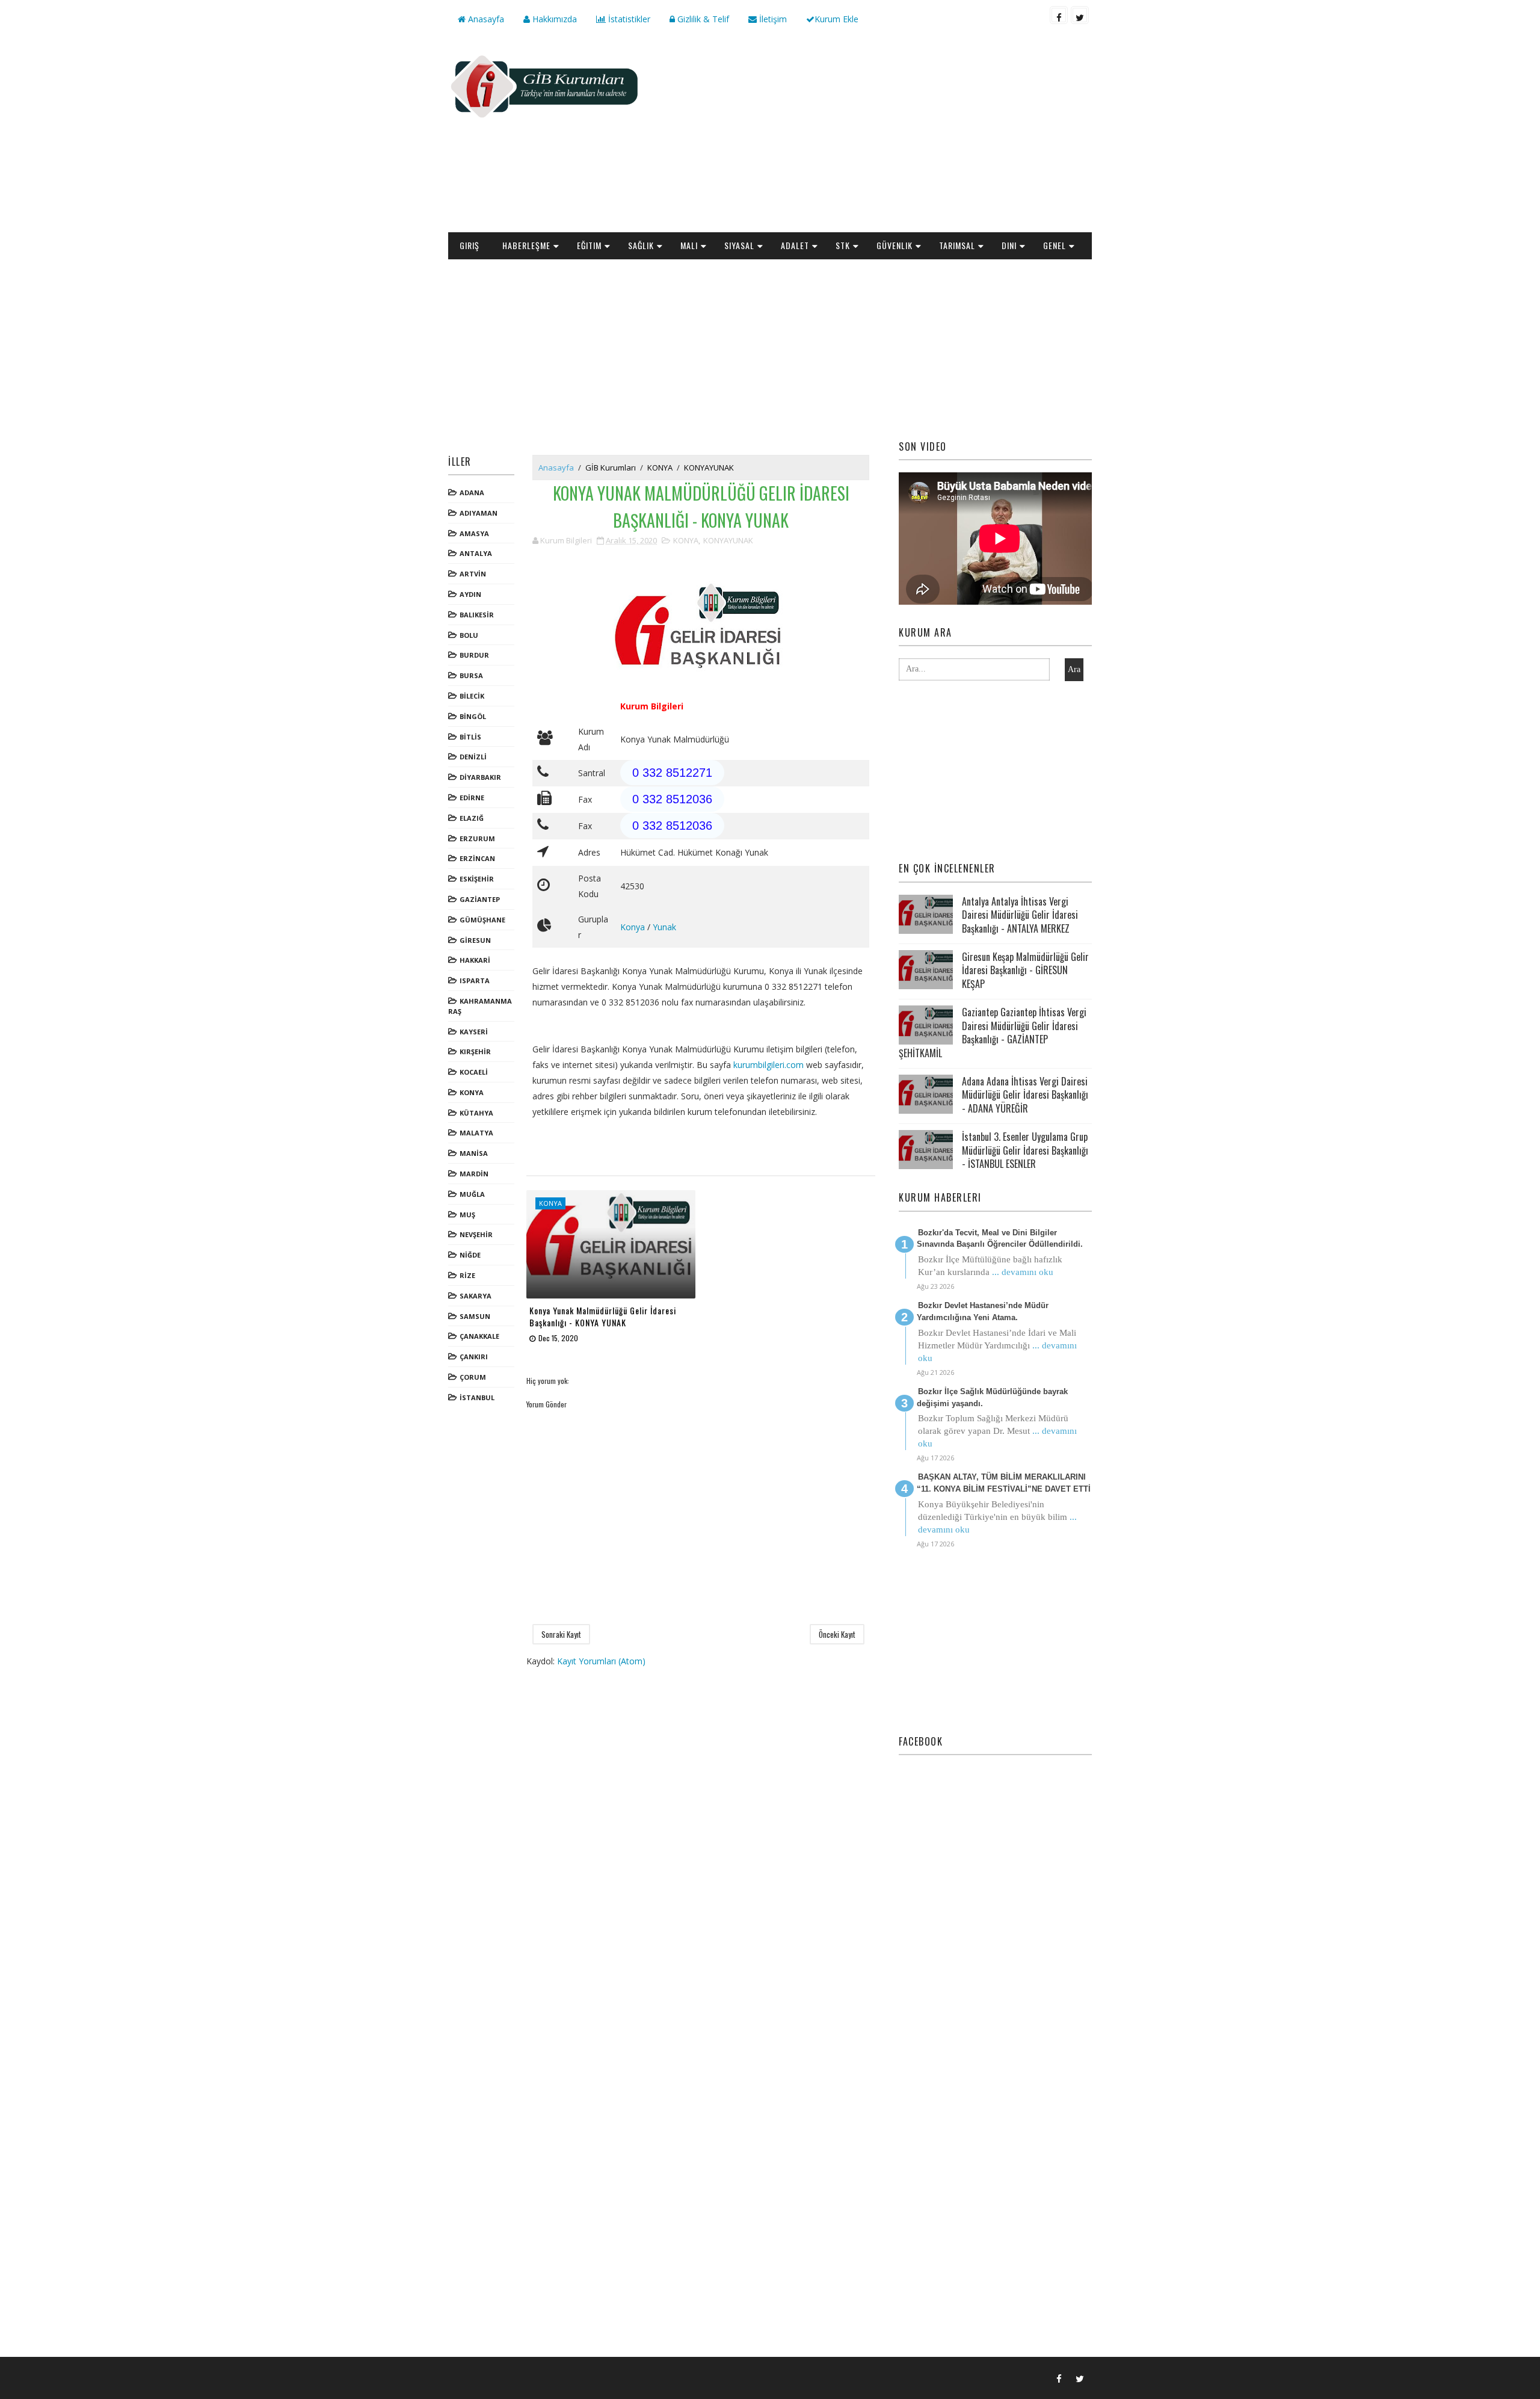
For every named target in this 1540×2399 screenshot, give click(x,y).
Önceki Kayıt (837, 1634)
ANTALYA (476, 553)
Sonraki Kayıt (561, 1634)
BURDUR (474, 655)
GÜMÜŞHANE (482, 920)
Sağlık (641, 245)
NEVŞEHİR (476, 1234)
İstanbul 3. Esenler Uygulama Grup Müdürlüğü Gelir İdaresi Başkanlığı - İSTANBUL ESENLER (1025, 1150)
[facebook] (1059, 15)
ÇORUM (473, 1377)
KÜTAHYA (476, 1113)
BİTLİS (470, 737)
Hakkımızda (553, 19)
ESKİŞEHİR (477, 879)
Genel (1055, 245)
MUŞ (467, 1215)
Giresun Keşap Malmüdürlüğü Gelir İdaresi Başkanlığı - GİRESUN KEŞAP (1025, 970)
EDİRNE (472, 798)
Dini (1009, 245)
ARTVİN (473, 574)
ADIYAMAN (479, 513)
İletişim (772, 19)
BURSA (471, 675)
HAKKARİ (475, 960)
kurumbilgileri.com (768, 1065)
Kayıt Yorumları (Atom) (601, 1661)
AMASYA (474, 533)
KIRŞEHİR (475, 1051)
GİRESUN (475, 940)
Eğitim (589, 245)
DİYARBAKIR (480, 777)
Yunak (664, 927)
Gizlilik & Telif (702, 19)
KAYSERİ (474, 1032)
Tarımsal (957, 245)
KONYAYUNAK (709, 468)
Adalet (795, 245)
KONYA (472, 1092)
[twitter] (1080, 15)
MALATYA (476, 1133)
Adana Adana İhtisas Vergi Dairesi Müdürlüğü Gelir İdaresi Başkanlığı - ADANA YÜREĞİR (1025, 1095)
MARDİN (474, 1174)
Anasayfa (485, 19)
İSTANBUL (477, 1397)
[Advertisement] (872, 136)
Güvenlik (895, 245)
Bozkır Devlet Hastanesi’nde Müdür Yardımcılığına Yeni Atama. (983, 1311)
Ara (1074, 669)
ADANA (472, 492)
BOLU (469, 635)
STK (843, 245)
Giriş (470, 245)
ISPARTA (475, 980)
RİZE (467, 1275)
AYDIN (470, 594)
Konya (633, 927)
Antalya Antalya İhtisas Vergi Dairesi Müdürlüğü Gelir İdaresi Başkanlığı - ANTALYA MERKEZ (1020, 915)
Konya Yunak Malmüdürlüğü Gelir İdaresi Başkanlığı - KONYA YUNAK (603, 1316)
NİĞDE (470, 1255)
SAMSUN (475, 1316)
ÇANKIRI (474, 1357)
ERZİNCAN (477, 858)
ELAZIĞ (472, 818)
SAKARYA (476, 1296)
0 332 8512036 (672, 799)
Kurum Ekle (836, 19)
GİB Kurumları (611, 468)
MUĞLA (472, 1194)
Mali (689, 245)
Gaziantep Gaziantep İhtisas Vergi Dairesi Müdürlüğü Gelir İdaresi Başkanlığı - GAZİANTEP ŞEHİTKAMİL (993, 1032)
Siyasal (739, 245)
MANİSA (474, 1153)
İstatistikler (628, 19)
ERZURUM (477, 838)
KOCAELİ (474, 1072)
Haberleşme (526, 245)
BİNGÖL (473, 716)
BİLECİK (472, 696)
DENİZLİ (473, 757)
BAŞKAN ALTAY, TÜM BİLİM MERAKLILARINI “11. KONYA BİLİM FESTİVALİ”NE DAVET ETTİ (1004, 1483)
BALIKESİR (477, 615)
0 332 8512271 (672, 773)
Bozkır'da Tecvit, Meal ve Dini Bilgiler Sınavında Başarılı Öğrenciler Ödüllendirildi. (1000, 1239)
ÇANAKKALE (479, 1336)
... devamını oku (1023, 1272)
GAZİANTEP (480, 899)
